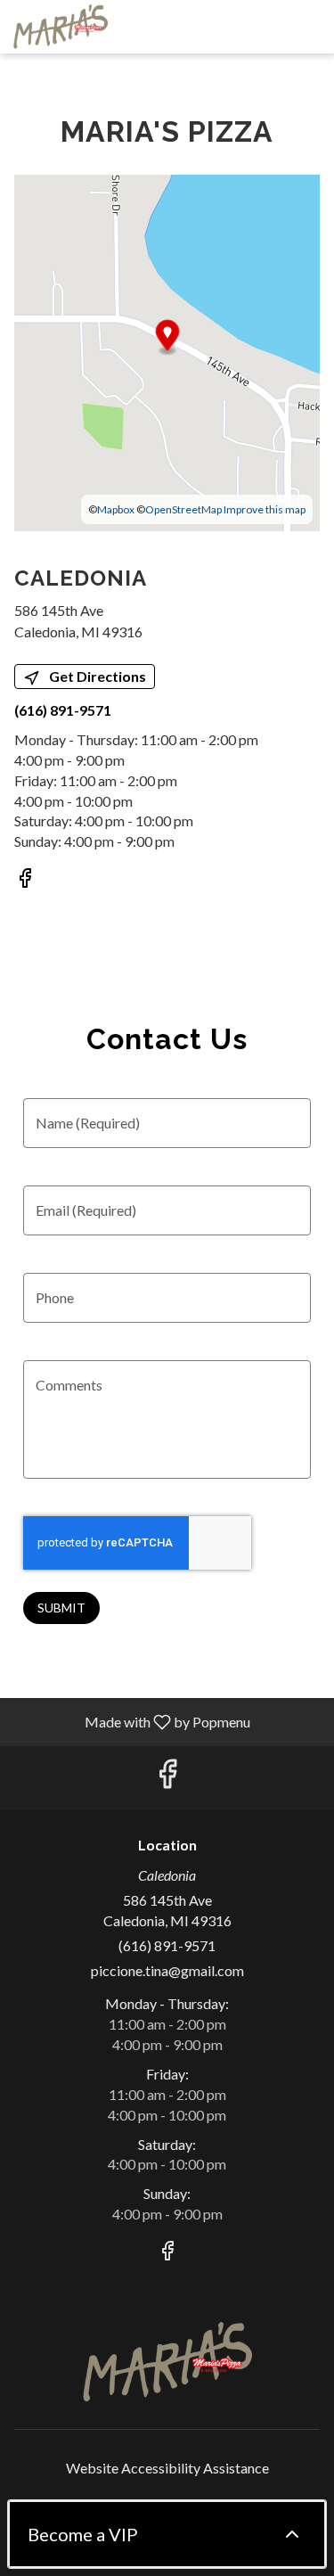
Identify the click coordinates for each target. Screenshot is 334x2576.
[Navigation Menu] (310, 27)
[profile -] (265, 26)
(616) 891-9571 (167, 1945)
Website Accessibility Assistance (167, 2468)
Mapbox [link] (116, 509)
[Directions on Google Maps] (167, 351)
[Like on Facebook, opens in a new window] (25, 880)
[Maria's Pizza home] (94, 27)
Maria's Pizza (167, 2362)
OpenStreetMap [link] (183, 509)
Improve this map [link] (265, 509)
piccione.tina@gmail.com (167, 1970)
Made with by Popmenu (132, 1721)
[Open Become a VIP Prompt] (292, 2534)
